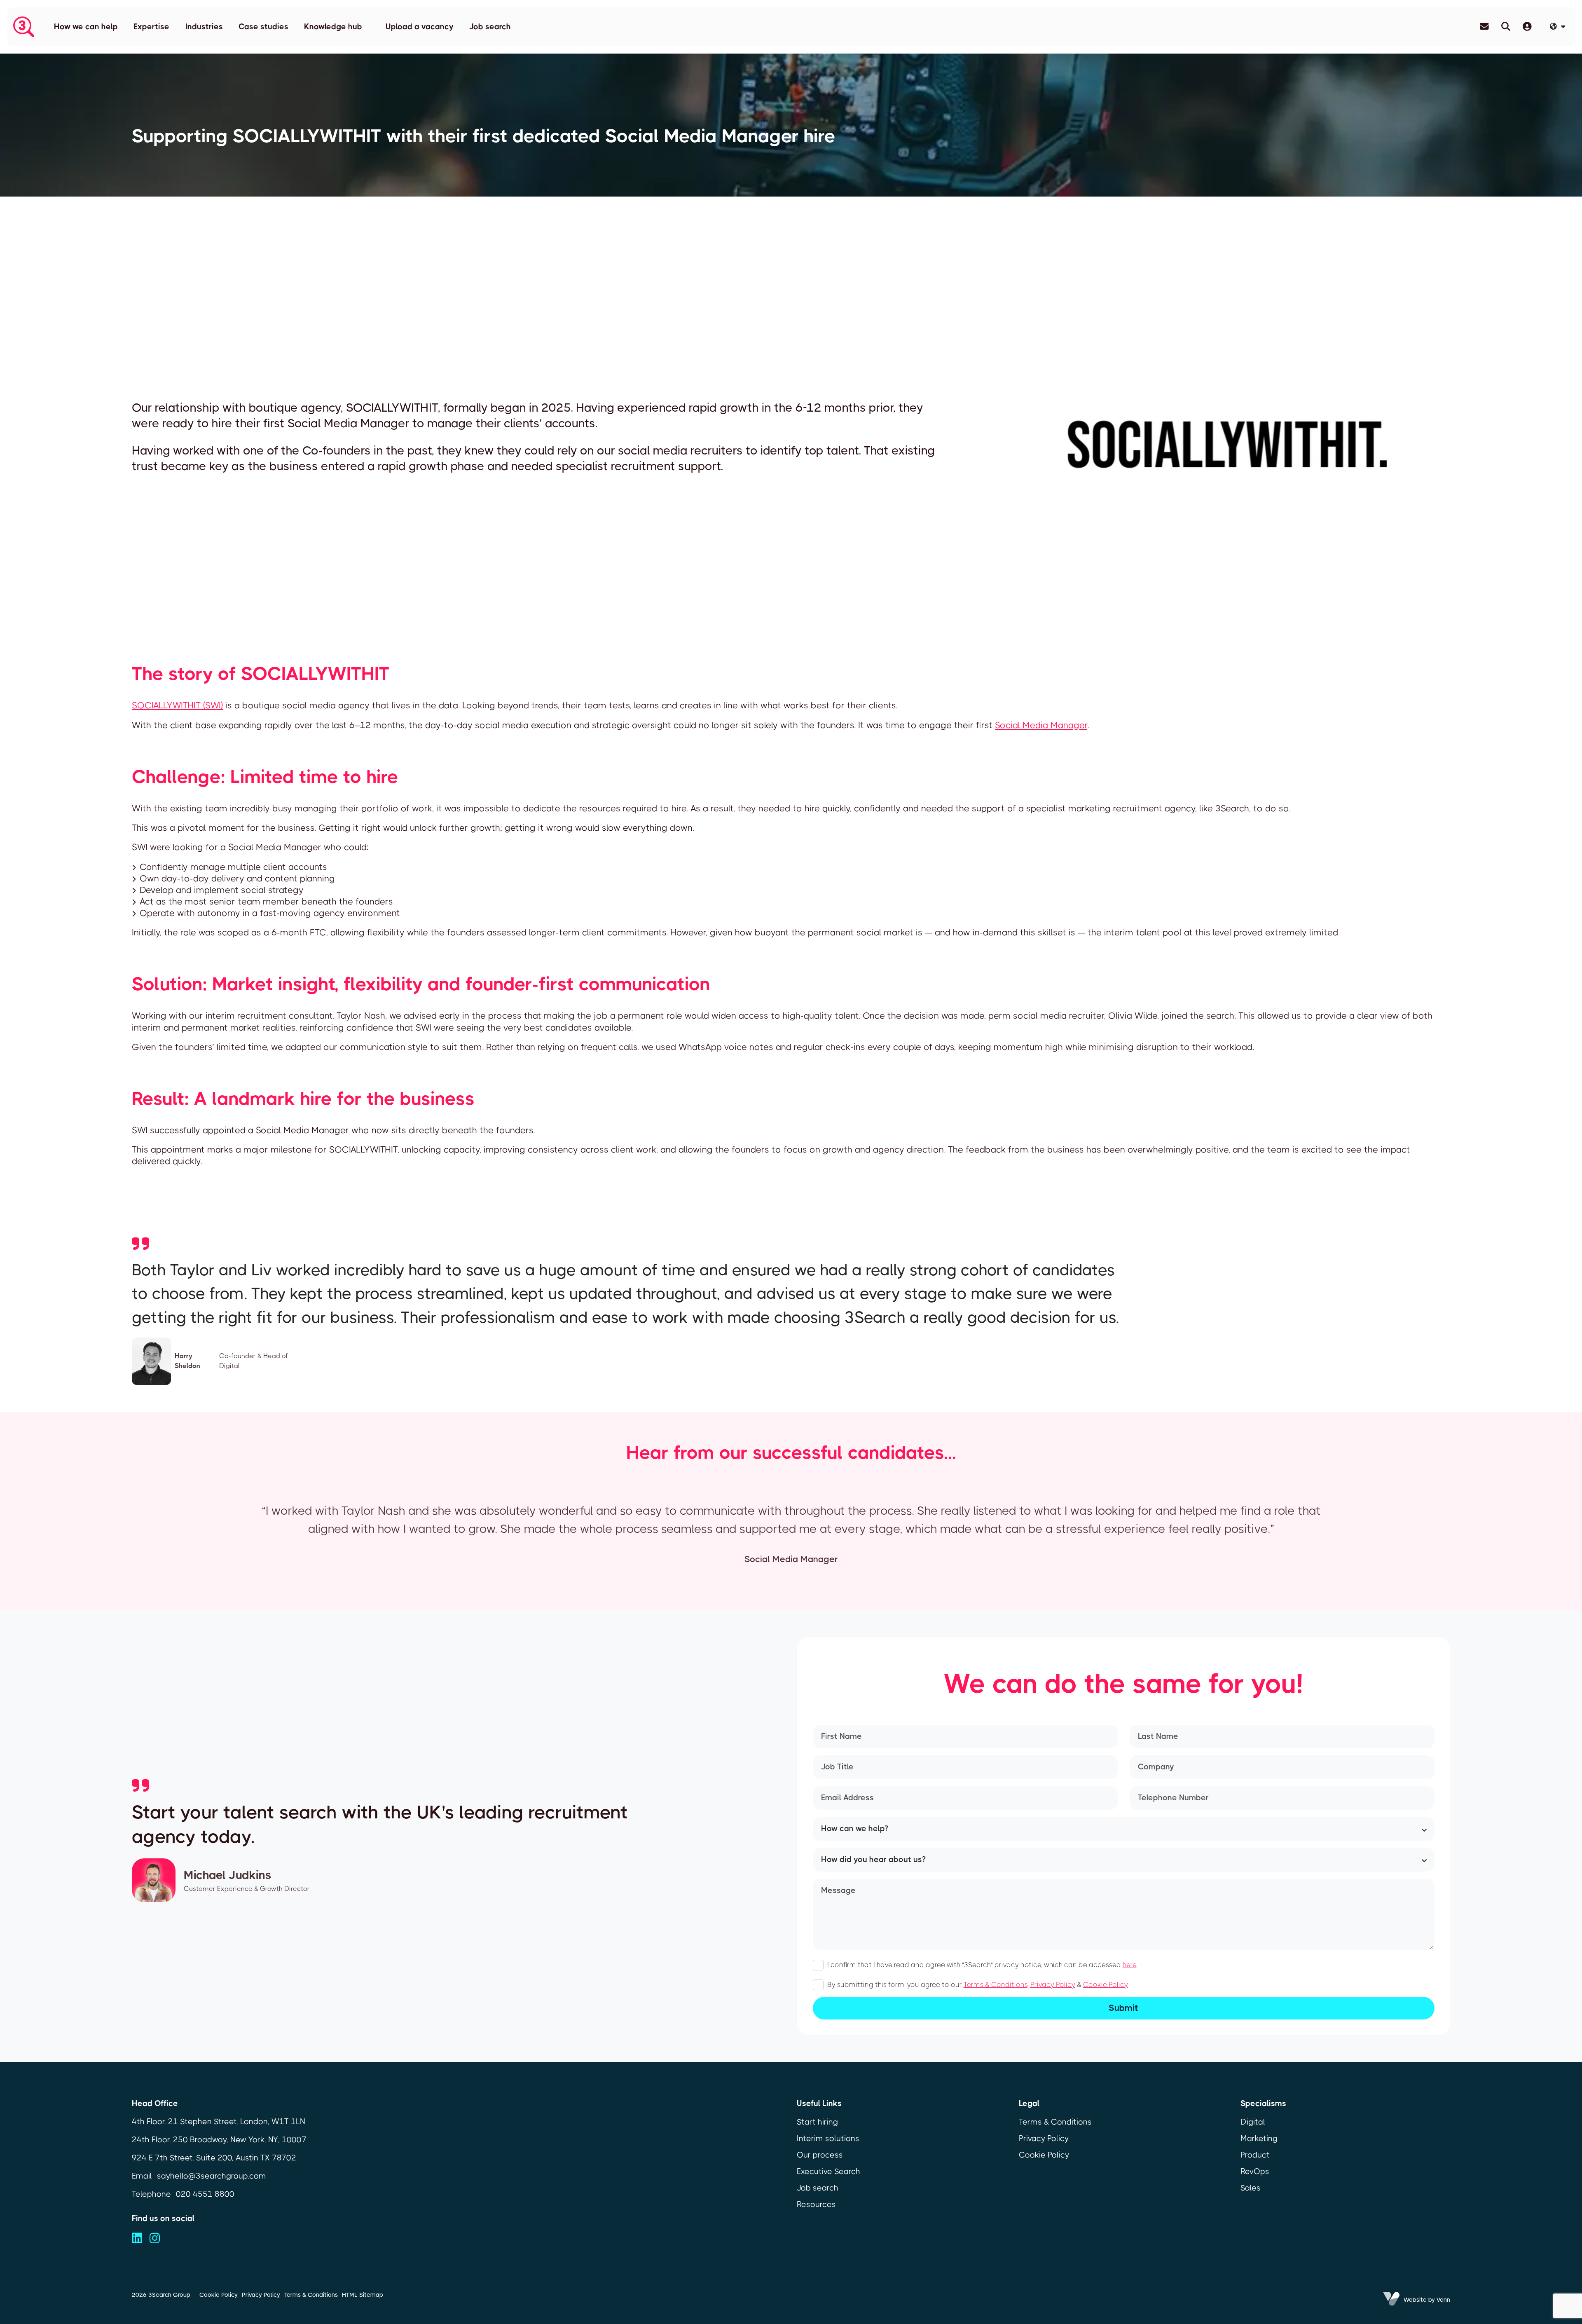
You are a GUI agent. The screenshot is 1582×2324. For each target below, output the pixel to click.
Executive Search (828, 2171)
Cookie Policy (1106, 1985)
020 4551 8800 (205, 2194)
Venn (1443, 2300)
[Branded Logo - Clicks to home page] (23, 27)
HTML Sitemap (363, 2295)
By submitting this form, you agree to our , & (978, 1985)
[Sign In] (1527, 27)
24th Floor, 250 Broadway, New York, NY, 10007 (219, 2140)
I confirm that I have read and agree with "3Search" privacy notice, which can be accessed (982, 1965)
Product (1255, 2155)
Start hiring (817, 2122)
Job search (490, 27)
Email (142, 2176)
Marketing (1259, 2138)
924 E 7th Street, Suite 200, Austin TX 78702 (214, 2158)
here (1130, 1965)
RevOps (1255, 2171)
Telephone (151, 2194)
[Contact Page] (1484, 27)
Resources (816, 2204)
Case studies (263, 27)
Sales (1251, 2188)
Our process (820, 2155)
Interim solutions (828, 2138)
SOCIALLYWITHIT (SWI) (177, 705)
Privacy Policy (1053, 1985)
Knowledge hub (333, 27)
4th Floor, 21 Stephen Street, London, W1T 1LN (219, 2121)
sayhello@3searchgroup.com (212, 2176)
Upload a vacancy (420, 27)
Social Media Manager (1041, 725)
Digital (1253, 2122)
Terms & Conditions (996, 1985)
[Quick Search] (1506, 27)
